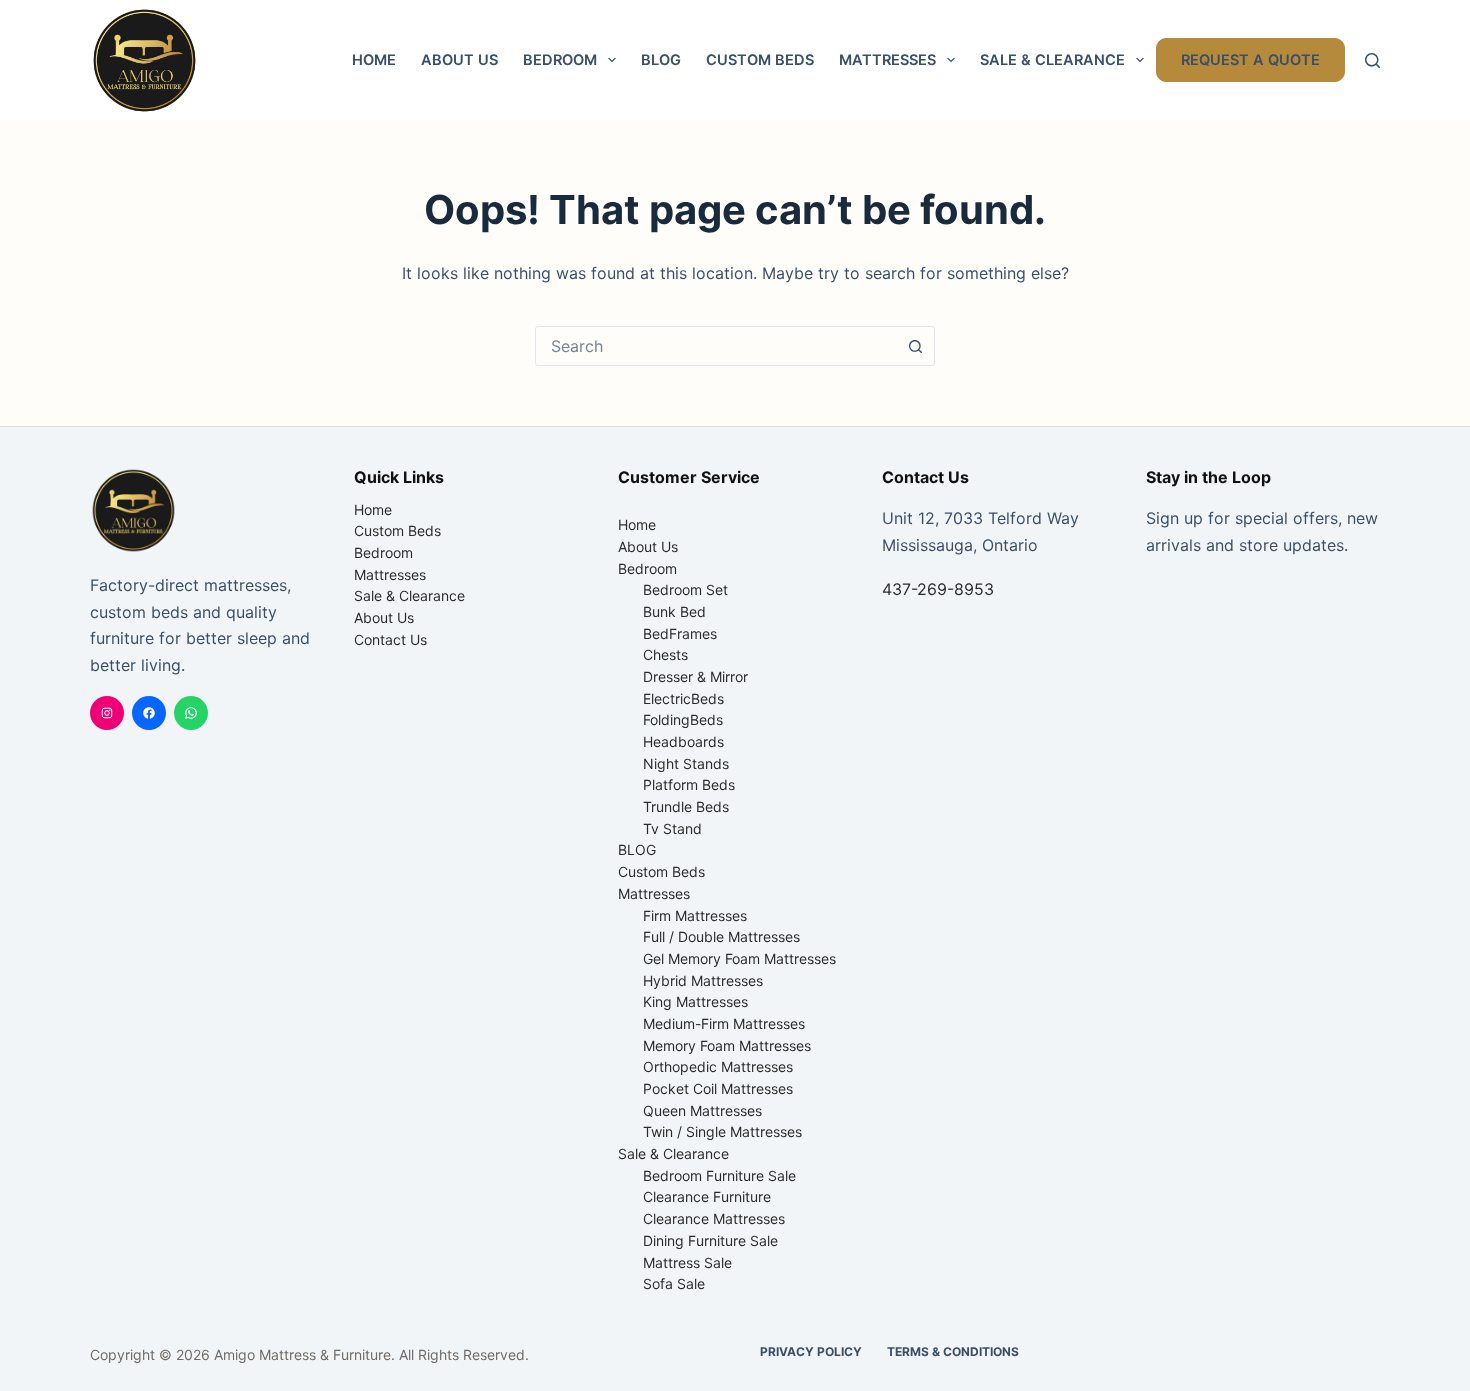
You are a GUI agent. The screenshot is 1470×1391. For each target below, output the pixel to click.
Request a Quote (1250, 60)
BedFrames (680, 633)
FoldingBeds (683, 719)
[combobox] (716, 346)
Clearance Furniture (707, 1196)
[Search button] (915, 346)
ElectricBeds (683, 698)
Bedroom (560, 60)
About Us (459, 60)
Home (374, 60)
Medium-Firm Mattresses (724, 1023)
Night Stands (686, 763)
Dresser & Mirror (695, 676)
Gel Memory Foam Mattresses (739, 958)
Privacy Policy (811, 1351)
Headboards (683, 741)
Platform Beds (689, 784)
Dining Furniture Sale (710, 1240)
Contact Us (390, 639)
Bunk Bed (674, 611)
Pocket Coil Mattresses (718, 1088)
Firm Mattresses (695, 915)
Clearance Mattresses (714, 1218)
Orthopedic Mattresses (718, 1066)
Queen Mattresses (702, 1110)
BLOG (661, 60)
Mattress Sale (687, 1262)
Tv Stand (672, 828)
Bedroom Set (685, 589)
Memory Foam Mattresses (727, 1045)
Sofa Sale (674, 1283)
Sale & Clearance (1052, 60)
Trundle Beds (686, 806)
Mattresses (887, 60)
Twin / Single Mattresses (722, 1131)
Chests (665, 654)
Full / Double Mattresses (721, 936)
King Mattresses (695, 1001)
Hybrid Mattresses (703, 980)
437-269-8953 (938, 589)
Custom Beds (760, 60)
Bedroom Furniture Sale (719, 1175)
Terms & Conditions (953, 1351)
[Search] (1372, 60)
